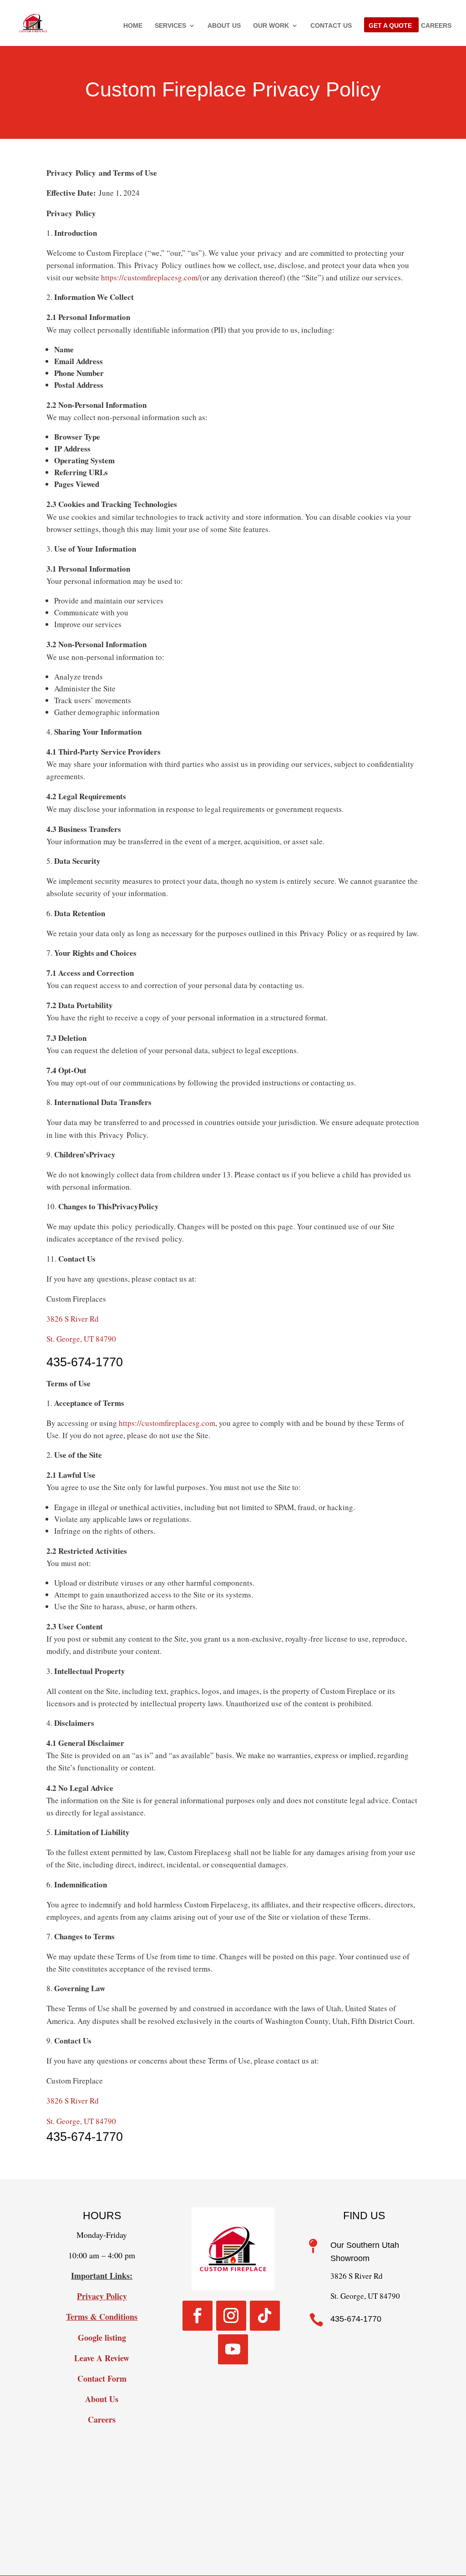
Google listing (102, 2338)
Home (133, 26)
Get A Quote (390, 26)
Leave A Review (102, 2358)
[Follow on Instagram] (231, 2316)
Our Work (271, 26)
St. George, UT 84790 (81, 1339)
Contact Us (331, 26)
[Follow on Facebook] (198, 2316)
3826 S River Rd (73, 1319)
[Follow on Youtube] (233, 2349)
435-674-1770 (85, 1362)
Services (170, 26)
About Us (224, 26)
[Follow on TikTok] (265, 2316)
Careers (436, 26)
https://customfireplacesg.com (167, 1423)
